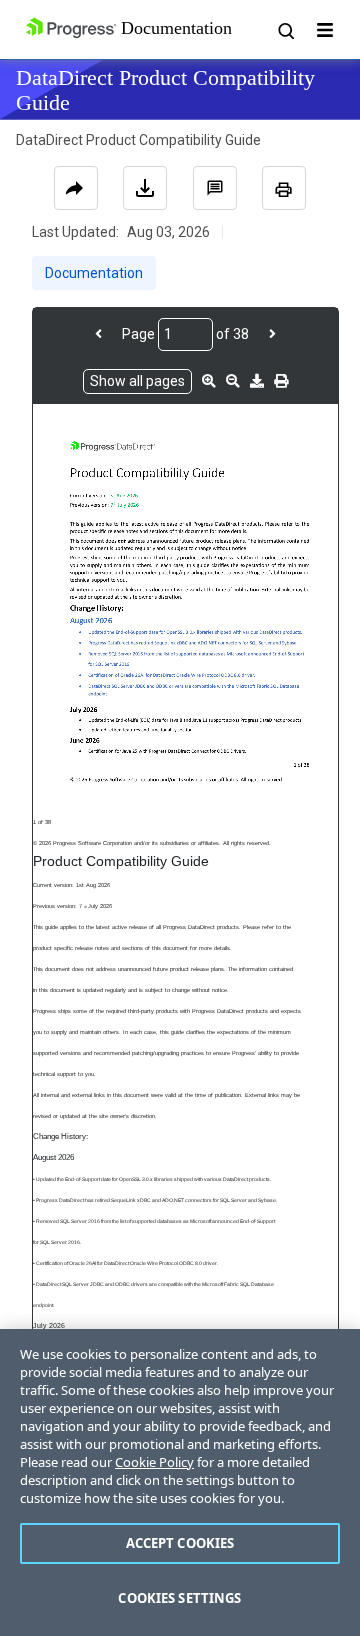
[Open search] (285, 30)
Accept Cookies (180, 1543)
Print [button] (284, 188)
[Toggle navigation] (325, 30)
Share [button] (76, 188)
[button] (215, 188)
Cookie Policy (154, 1462)
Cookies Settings (179, 1598)
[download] (257, 381)
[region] (180, 1482)
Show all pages (137, 381)
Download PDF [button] (145, 188)
